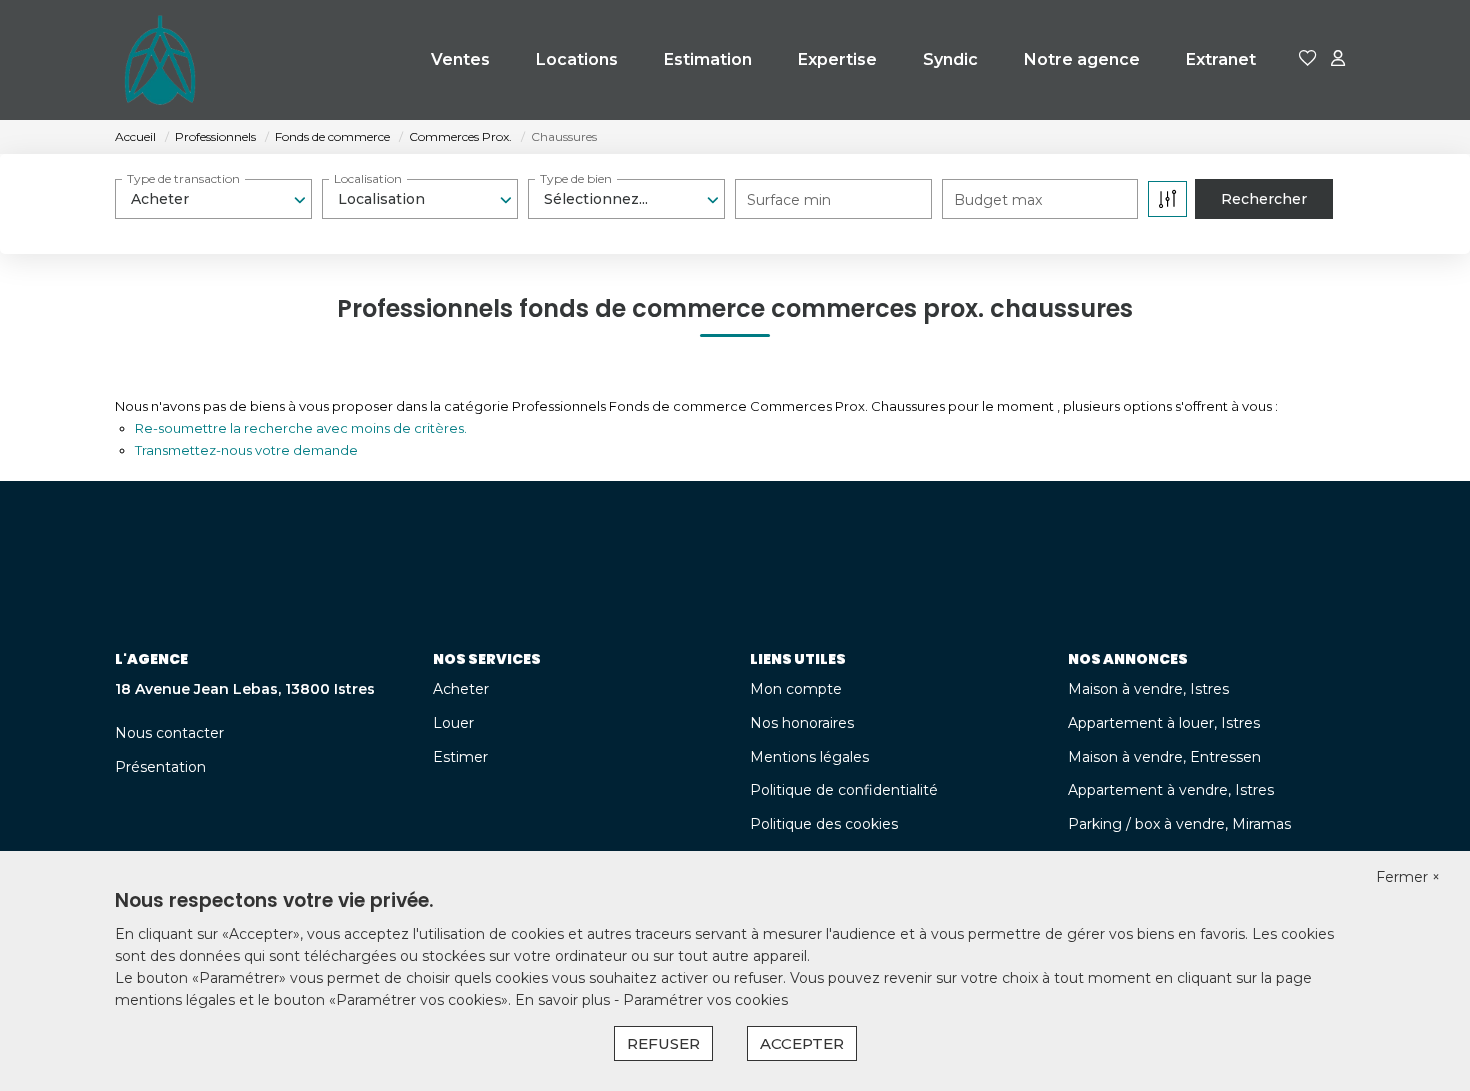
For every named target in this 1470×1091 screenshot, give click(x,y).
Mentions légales (809, 757)
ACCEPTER (802, 1043)
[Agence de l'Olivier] (160, 60)
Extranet (1221, 59)
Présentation (160, 767)
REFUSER (663, 1043)
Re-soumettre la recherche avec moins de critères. (301, 428)
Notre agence (1082, 59)
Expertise (837, 59)
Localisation (368, 178)
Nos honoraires (802, 723)
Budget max (998, 200)
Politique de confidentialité (844, 790)
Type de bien (576, 178)
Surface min (789, 200)
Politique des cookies (824, 824)
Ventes (460, 59)
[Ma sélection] (1308, 59)
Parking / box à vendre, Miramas (1179, 824)
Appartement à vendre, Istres (1171, 790)
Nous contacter (169, 733)
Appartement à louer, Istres (1164, 723)
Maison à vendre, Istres (1148, 689)
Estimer (460, 757)
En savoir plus (564, 1000)
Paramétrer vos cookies (705, 1000)
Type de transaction (183, 178)
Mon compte (796, 689)
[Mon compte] (1338, 59)
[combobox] (213, 199)
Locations (577, 59)
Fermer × (1408, 877)
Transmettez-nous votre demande (246, 450)
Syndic (950, 59)
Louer (453, 723)
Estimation (708, 59)
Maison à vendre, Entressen (1164, 757)
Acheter (461, 689)
